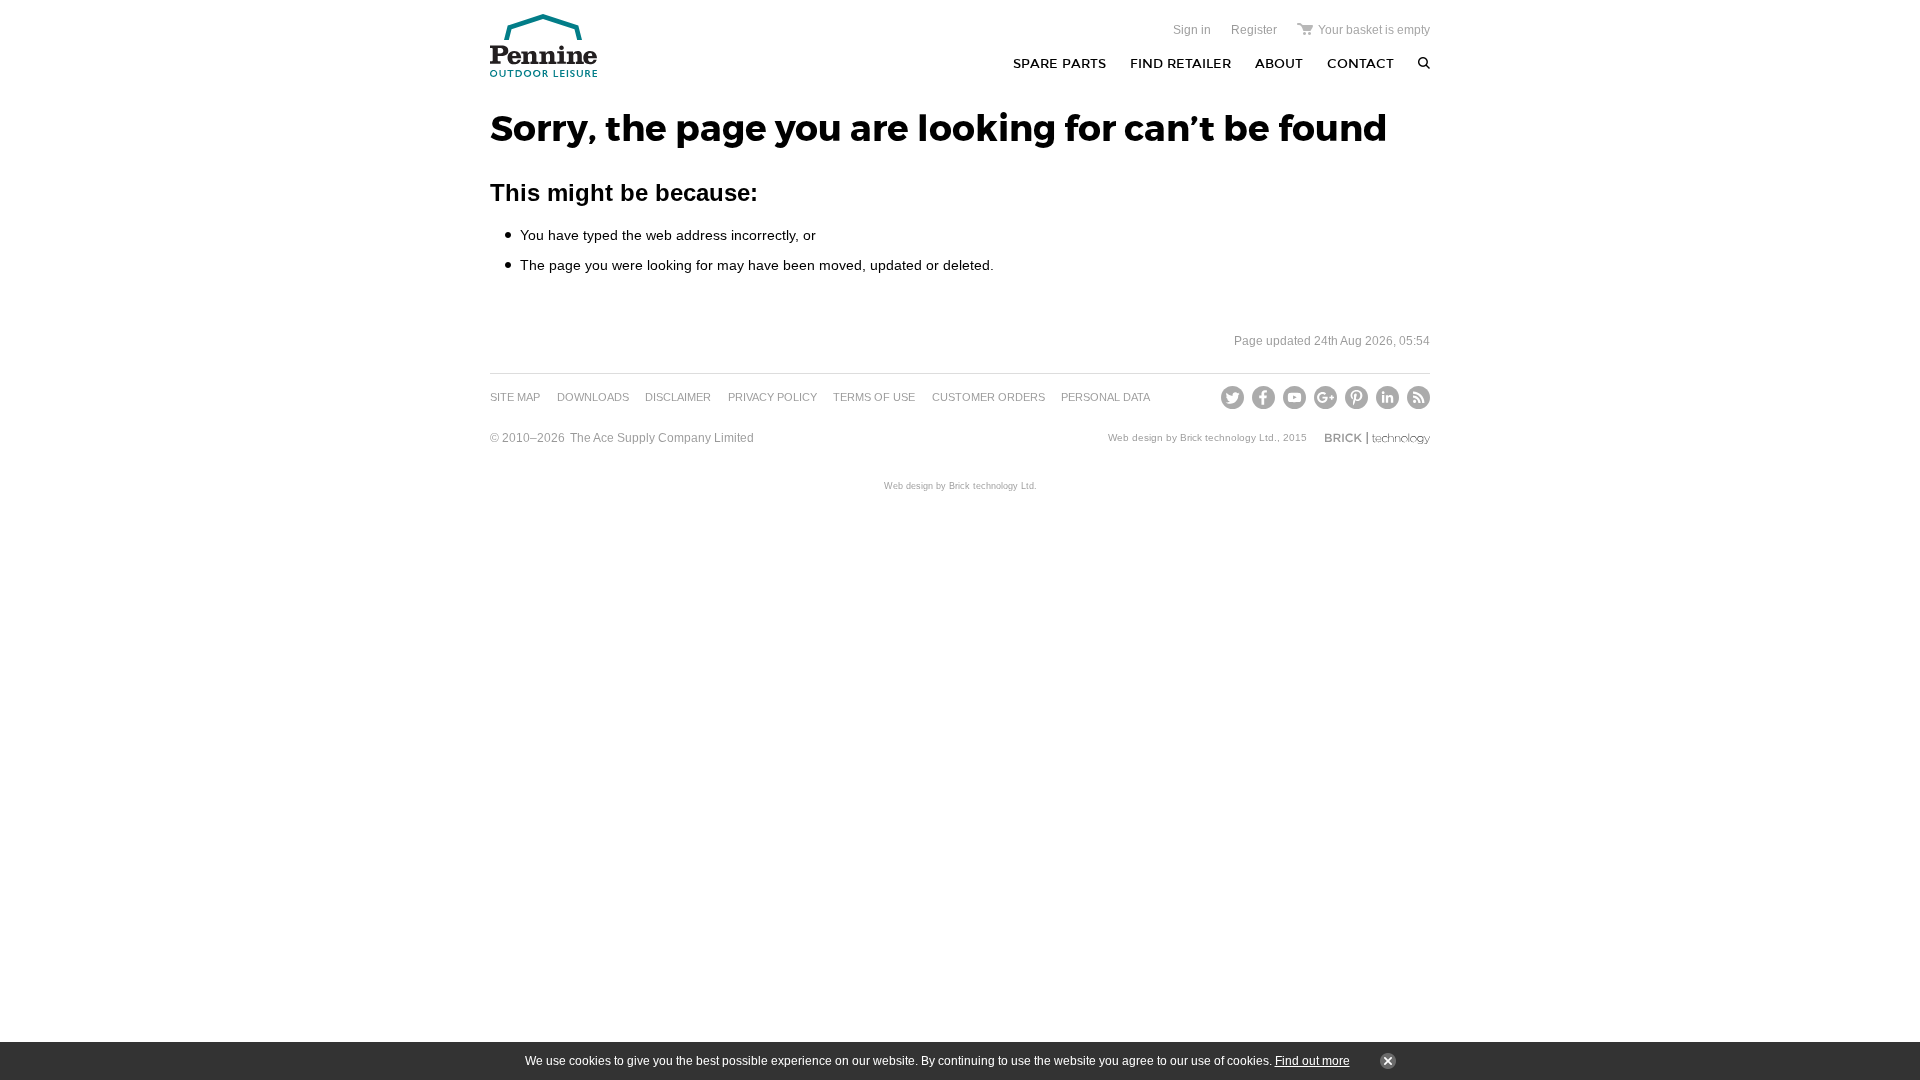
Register (1254, 30)
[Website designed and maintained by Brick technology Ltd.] (1377, 438)
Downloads (593, 397)
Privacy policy (772, 397)
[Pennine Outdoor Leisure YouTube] (1294, 397)
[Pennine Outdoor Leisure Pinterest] (1356, 397)
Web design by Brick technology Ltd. (1192, 437)
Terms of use (874, 397)
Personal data (1105, 397)
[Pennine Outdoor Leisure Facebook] (1263, 397)
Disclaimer (678, 397)
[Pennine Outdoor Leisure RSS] (1416, 397)
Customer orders (988, 397)
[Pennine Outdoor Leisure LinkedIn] (1387, 397)
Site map (515, 397)
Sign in (1192, 30)
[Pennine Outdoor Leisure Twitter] (1234, 397)
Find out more (1312, 1061)
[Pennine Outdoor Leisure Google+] (1325, 397)
